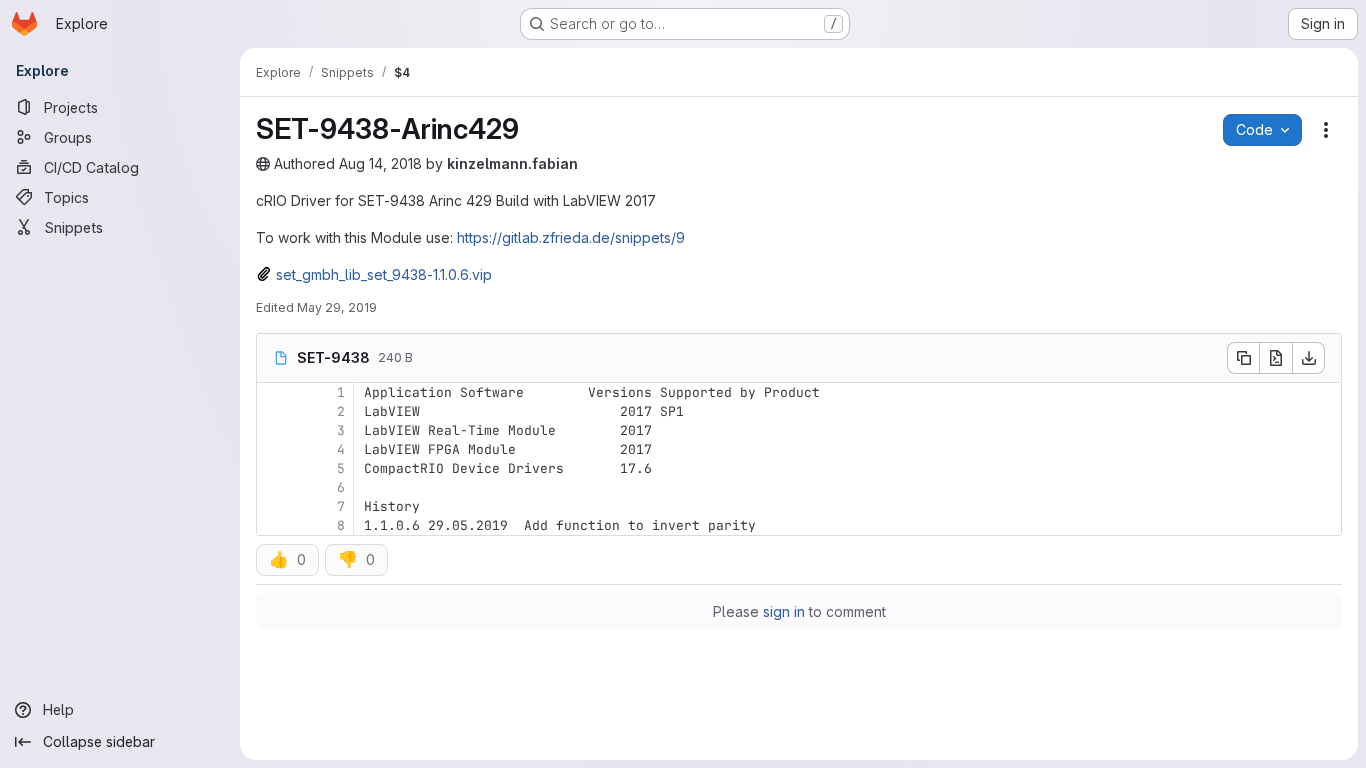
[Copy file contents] (1243, 358)
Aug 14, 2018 (380, 163)
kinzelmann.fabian (512, 163)
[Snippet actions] (1326, 130)
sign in (784, 611)
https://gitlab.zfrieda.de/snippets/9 (571, 237)
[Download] (1309, 358)
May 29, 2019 (337, 307)
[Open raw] (1276, 358)
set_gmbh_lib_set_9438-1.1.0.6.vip (384, 274)
